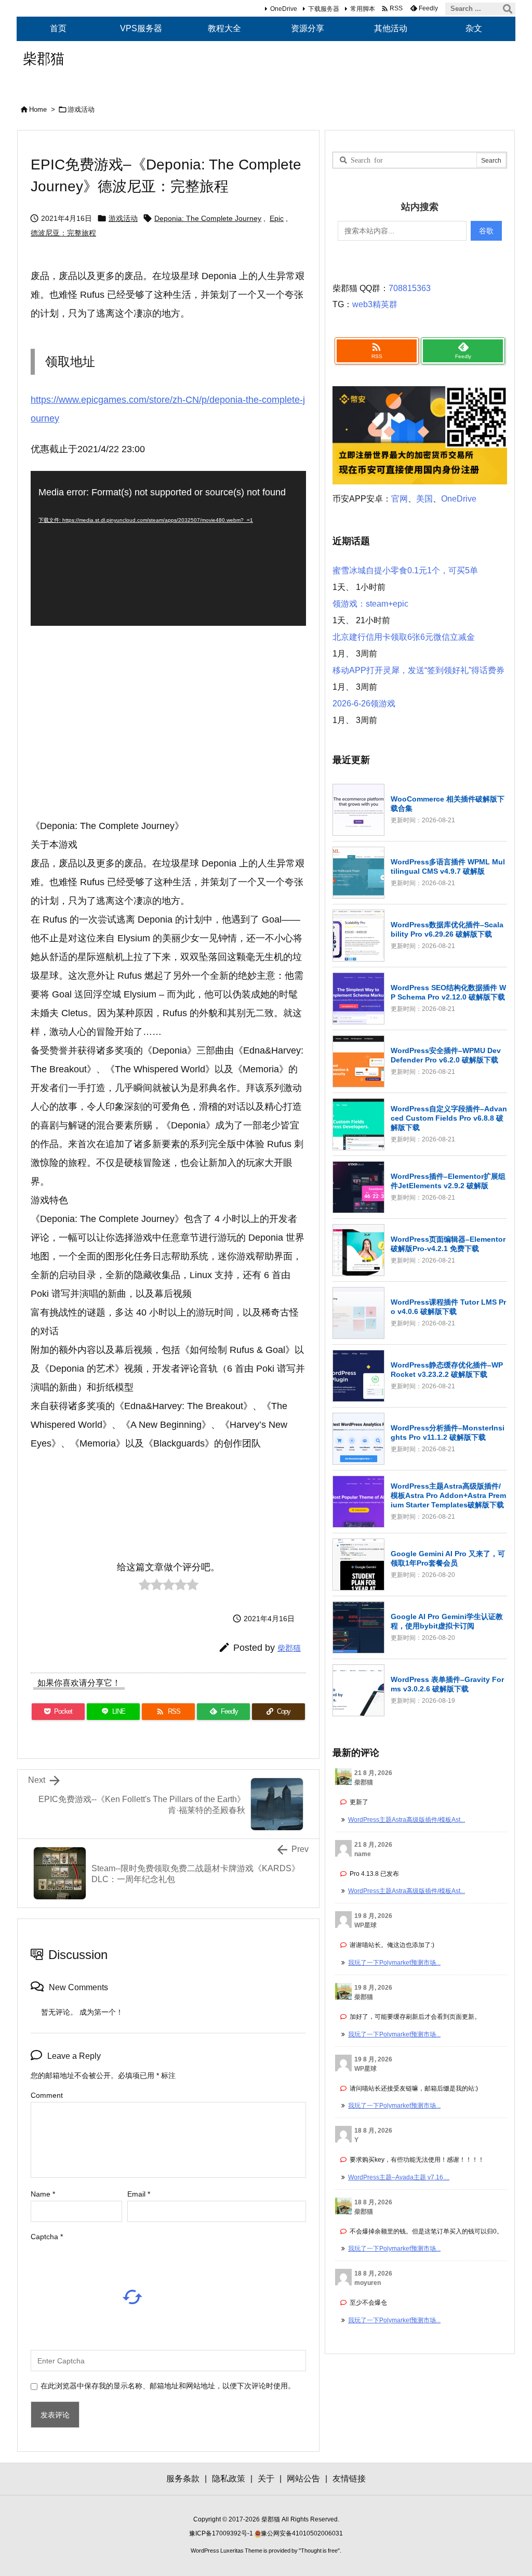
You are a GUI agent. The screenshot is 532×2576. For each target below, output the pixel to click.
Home (38, 109)
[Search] (508, 9)
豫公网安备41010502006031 (302, 2533)
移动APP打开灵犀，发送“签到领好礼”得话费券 (418, 670)
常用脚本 (363, 9)
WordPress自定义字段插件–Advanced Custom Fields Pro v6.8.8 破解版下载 (449, 1118)
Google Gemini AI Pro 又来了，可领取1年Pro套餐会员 (448, 1558)
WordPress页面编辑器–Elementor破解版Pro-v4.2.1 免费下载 (448, 1244)
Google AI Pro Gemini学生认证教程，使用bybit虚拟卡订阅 (447, 1621)
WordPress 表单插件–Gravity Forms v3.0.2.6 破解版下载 (447, 1684)
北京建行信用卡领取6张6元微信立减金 (404, 637)
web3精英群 (375, 304)
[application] (168, 548)
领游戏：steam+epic (370, 604)
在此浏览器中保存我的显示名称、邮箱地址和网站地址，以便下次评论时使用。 (168, 2386)
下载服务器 (324, 9)
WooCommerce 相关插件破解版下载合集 (448, 804)
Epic (277, 218)
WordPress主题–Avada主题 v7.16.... (399, 2177)
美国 (424, 499)
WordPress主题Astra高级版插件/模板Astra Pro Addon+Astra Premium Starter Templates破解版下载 (448, 1495)
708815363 (410, 288)
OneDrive (284, 9)
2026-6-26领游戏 (364, 704)
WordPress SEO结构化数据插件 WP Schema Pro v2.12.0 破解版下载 (448, 992)
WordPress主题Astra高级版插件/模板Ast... (407, 1820)
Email (139, 2194)
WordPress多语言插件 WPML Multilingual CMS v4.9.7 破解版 (448, 866)
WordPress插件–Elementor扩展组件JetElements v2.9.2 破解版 (448, 1181)
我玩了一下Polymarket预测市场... (394, 1963)
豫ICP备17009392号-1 (222, 2533)
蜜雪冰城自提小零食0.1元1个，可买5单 (405, 570)
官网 (400, 499)
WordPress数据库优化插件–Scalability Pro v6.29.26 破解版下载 (447, 929)
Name (43, 2194)
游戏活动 (81, 109)
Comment (47, 2095)
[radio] (145, 1587)
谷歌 (486, 231)
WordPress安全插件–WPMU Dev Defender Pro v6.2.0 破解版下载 (446, 1055)
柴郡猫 (289, 1648)
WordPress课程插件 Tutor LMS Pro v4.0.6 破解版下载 (448, 1307)
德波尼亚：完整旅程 (63, 233)
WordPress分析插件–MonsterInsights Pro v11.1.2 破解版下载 (448, 1432)
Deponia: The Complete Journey (208, 218)
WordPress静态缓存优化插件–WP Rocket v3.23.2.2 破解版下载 (447, 1370)
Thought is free (319, 2551)
